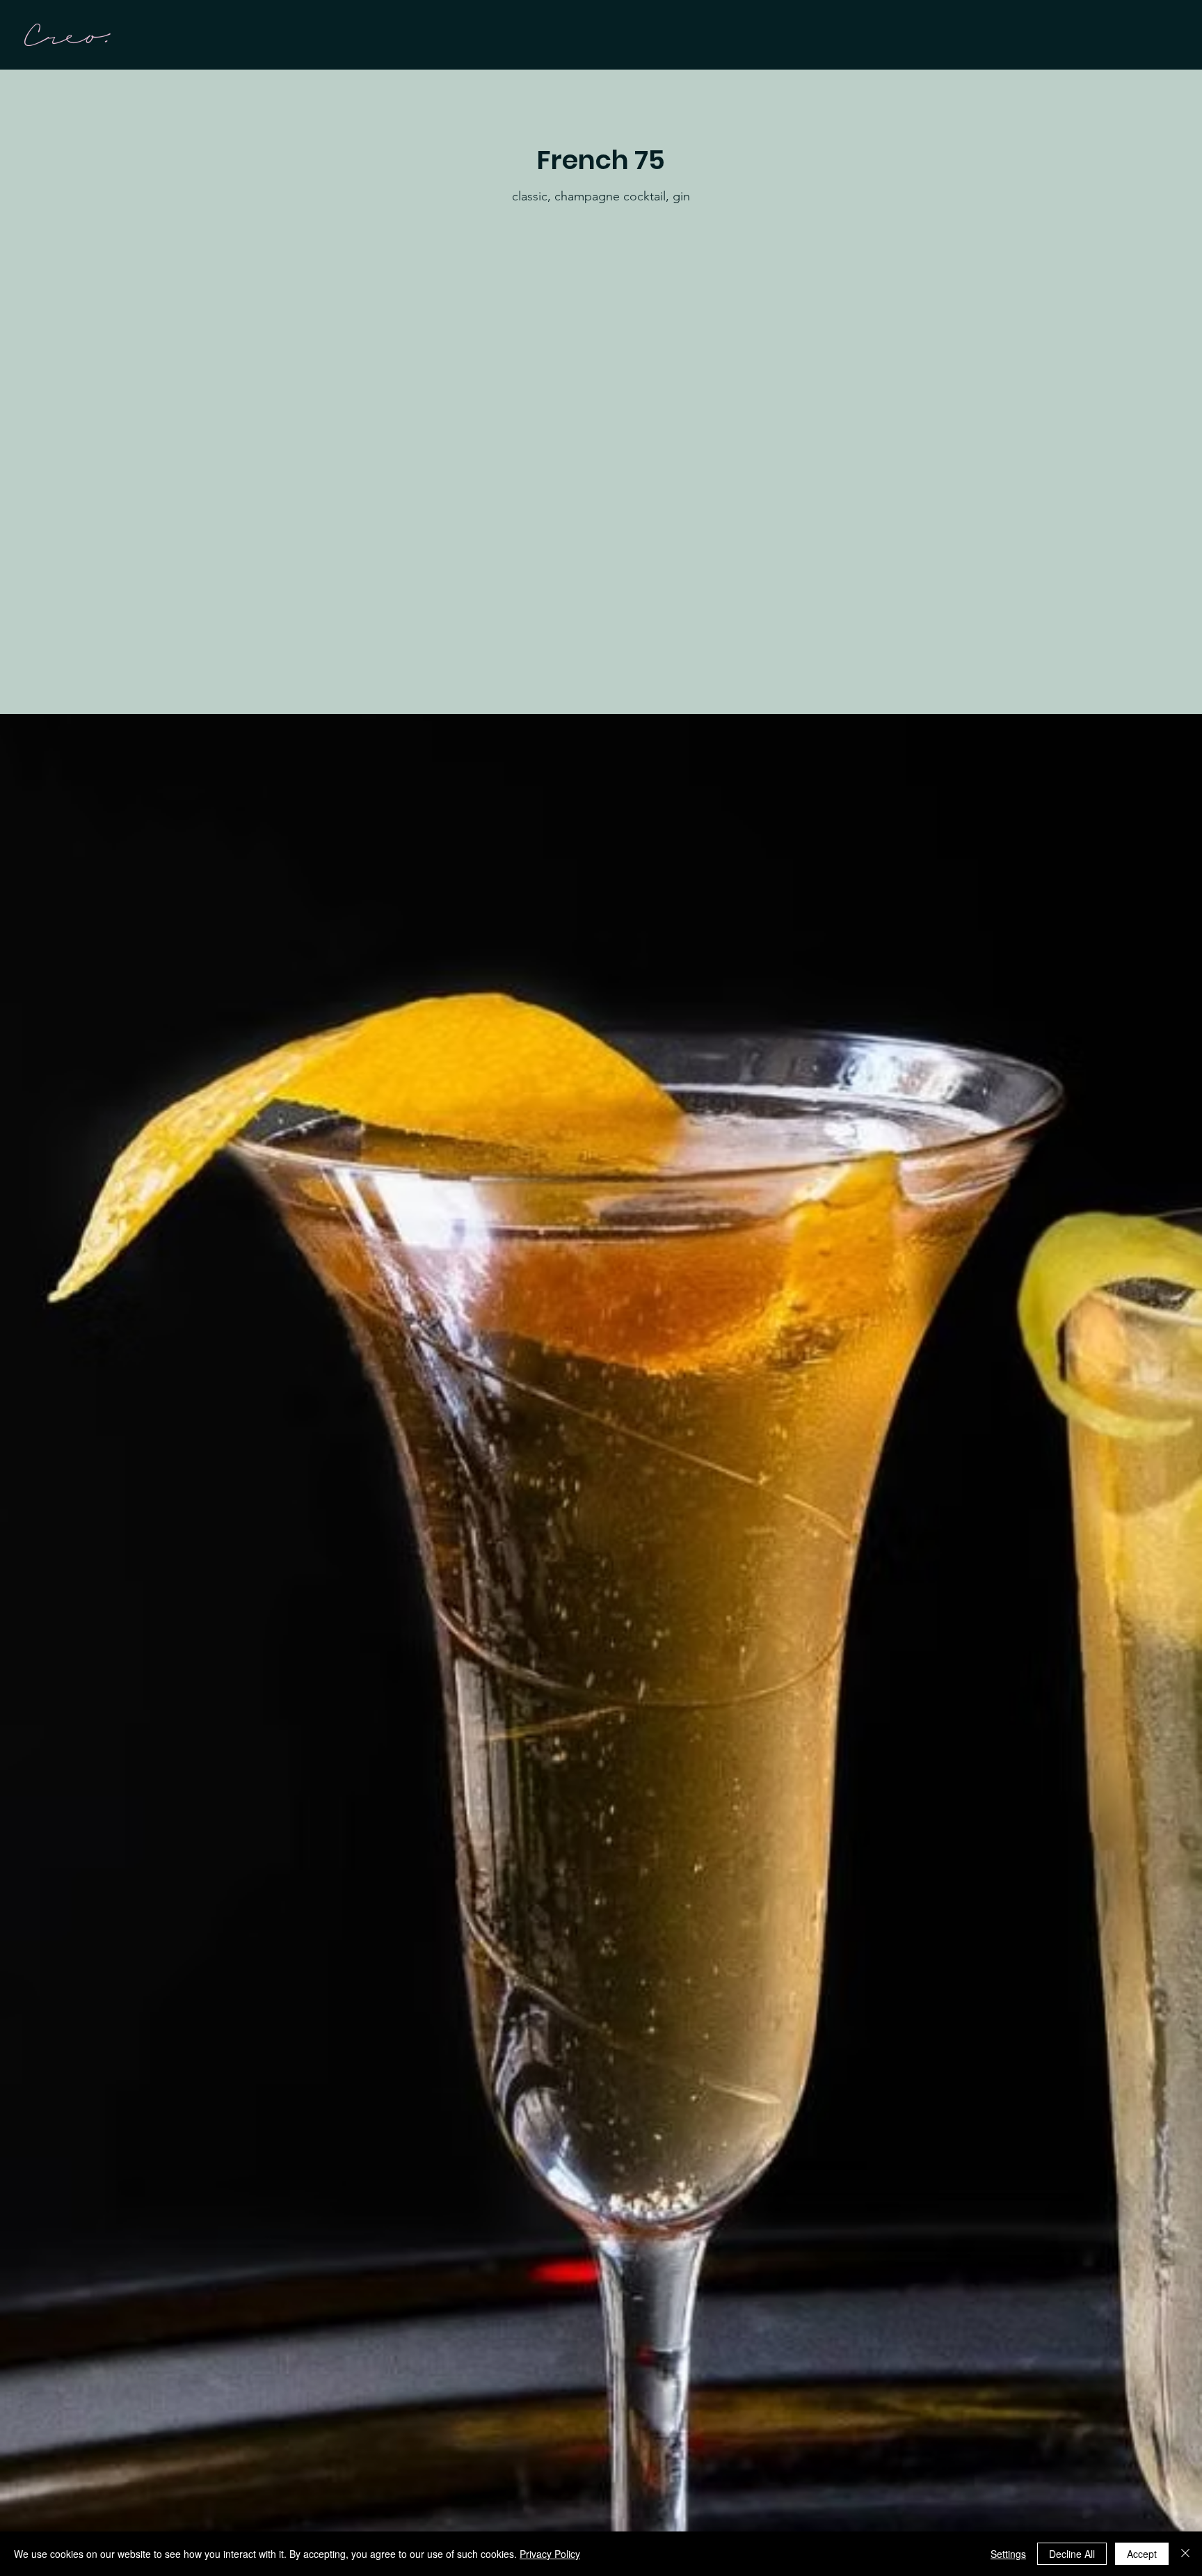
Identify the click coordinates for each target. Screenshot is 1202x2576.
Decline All (1072, 2554)
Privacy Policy (550, 2554)
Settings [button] (1008, 2554)
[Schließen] (1185, 2554)
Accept (1142, 2554)
